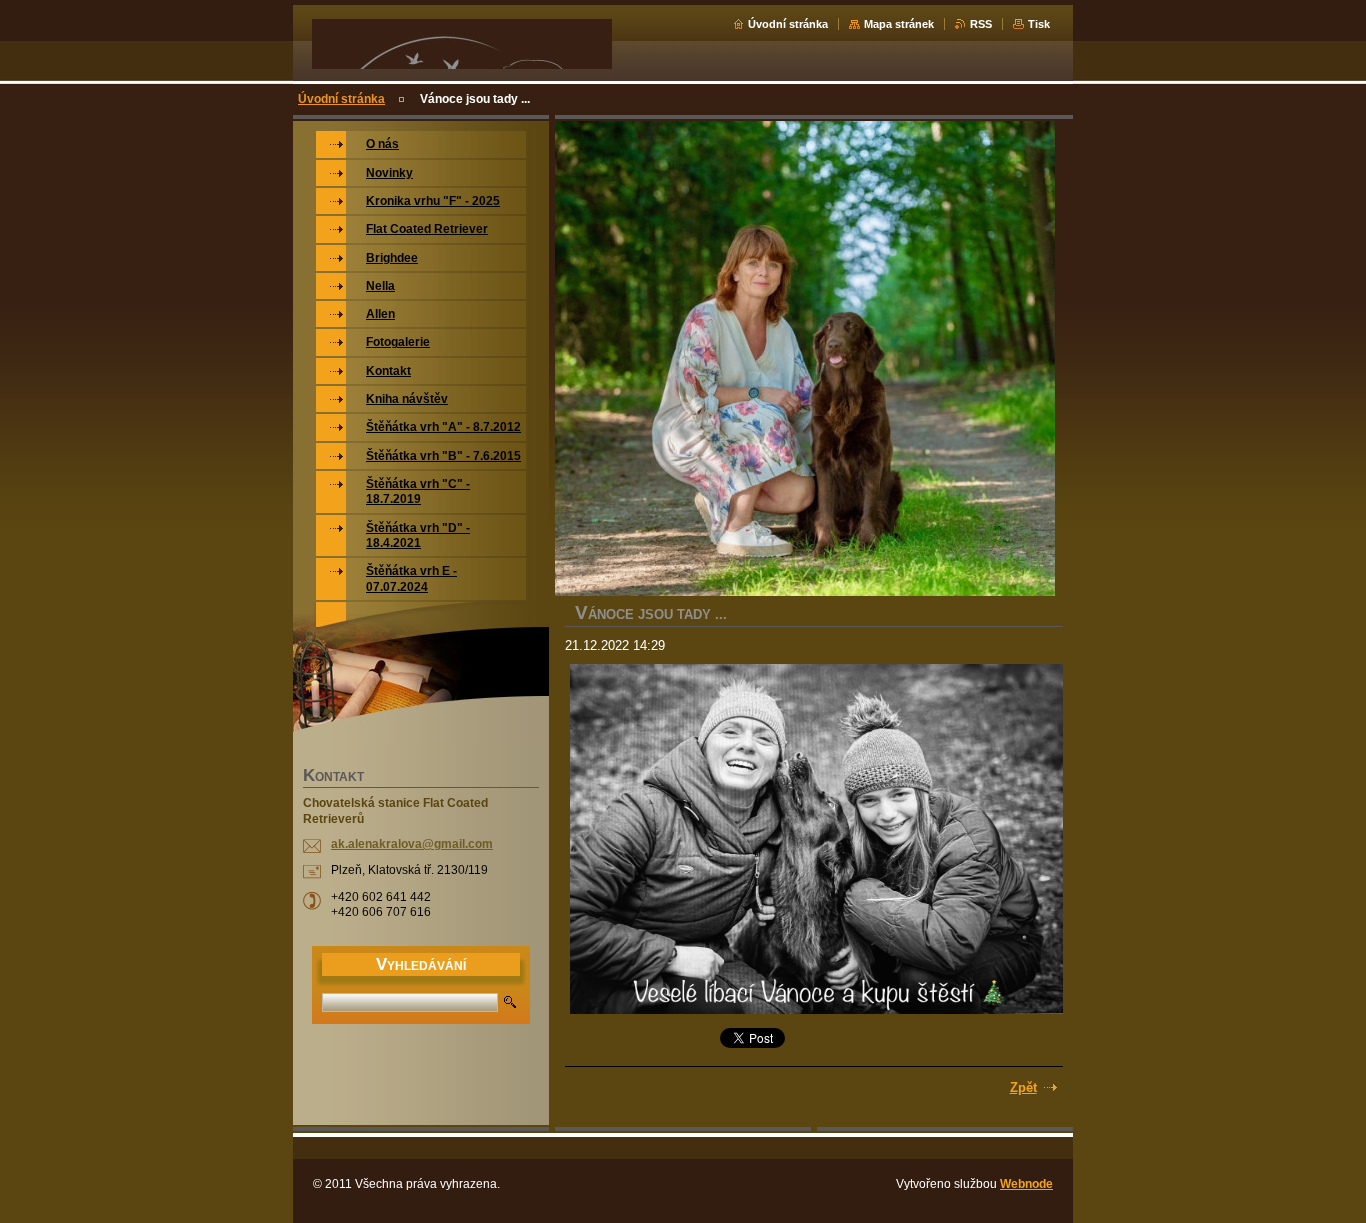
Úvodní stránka (788, 24)
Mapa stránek (899, 24)
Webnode (1026, 1184)
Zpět (1023, 1087)
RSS (981, 24)
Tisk (1039, 24)
